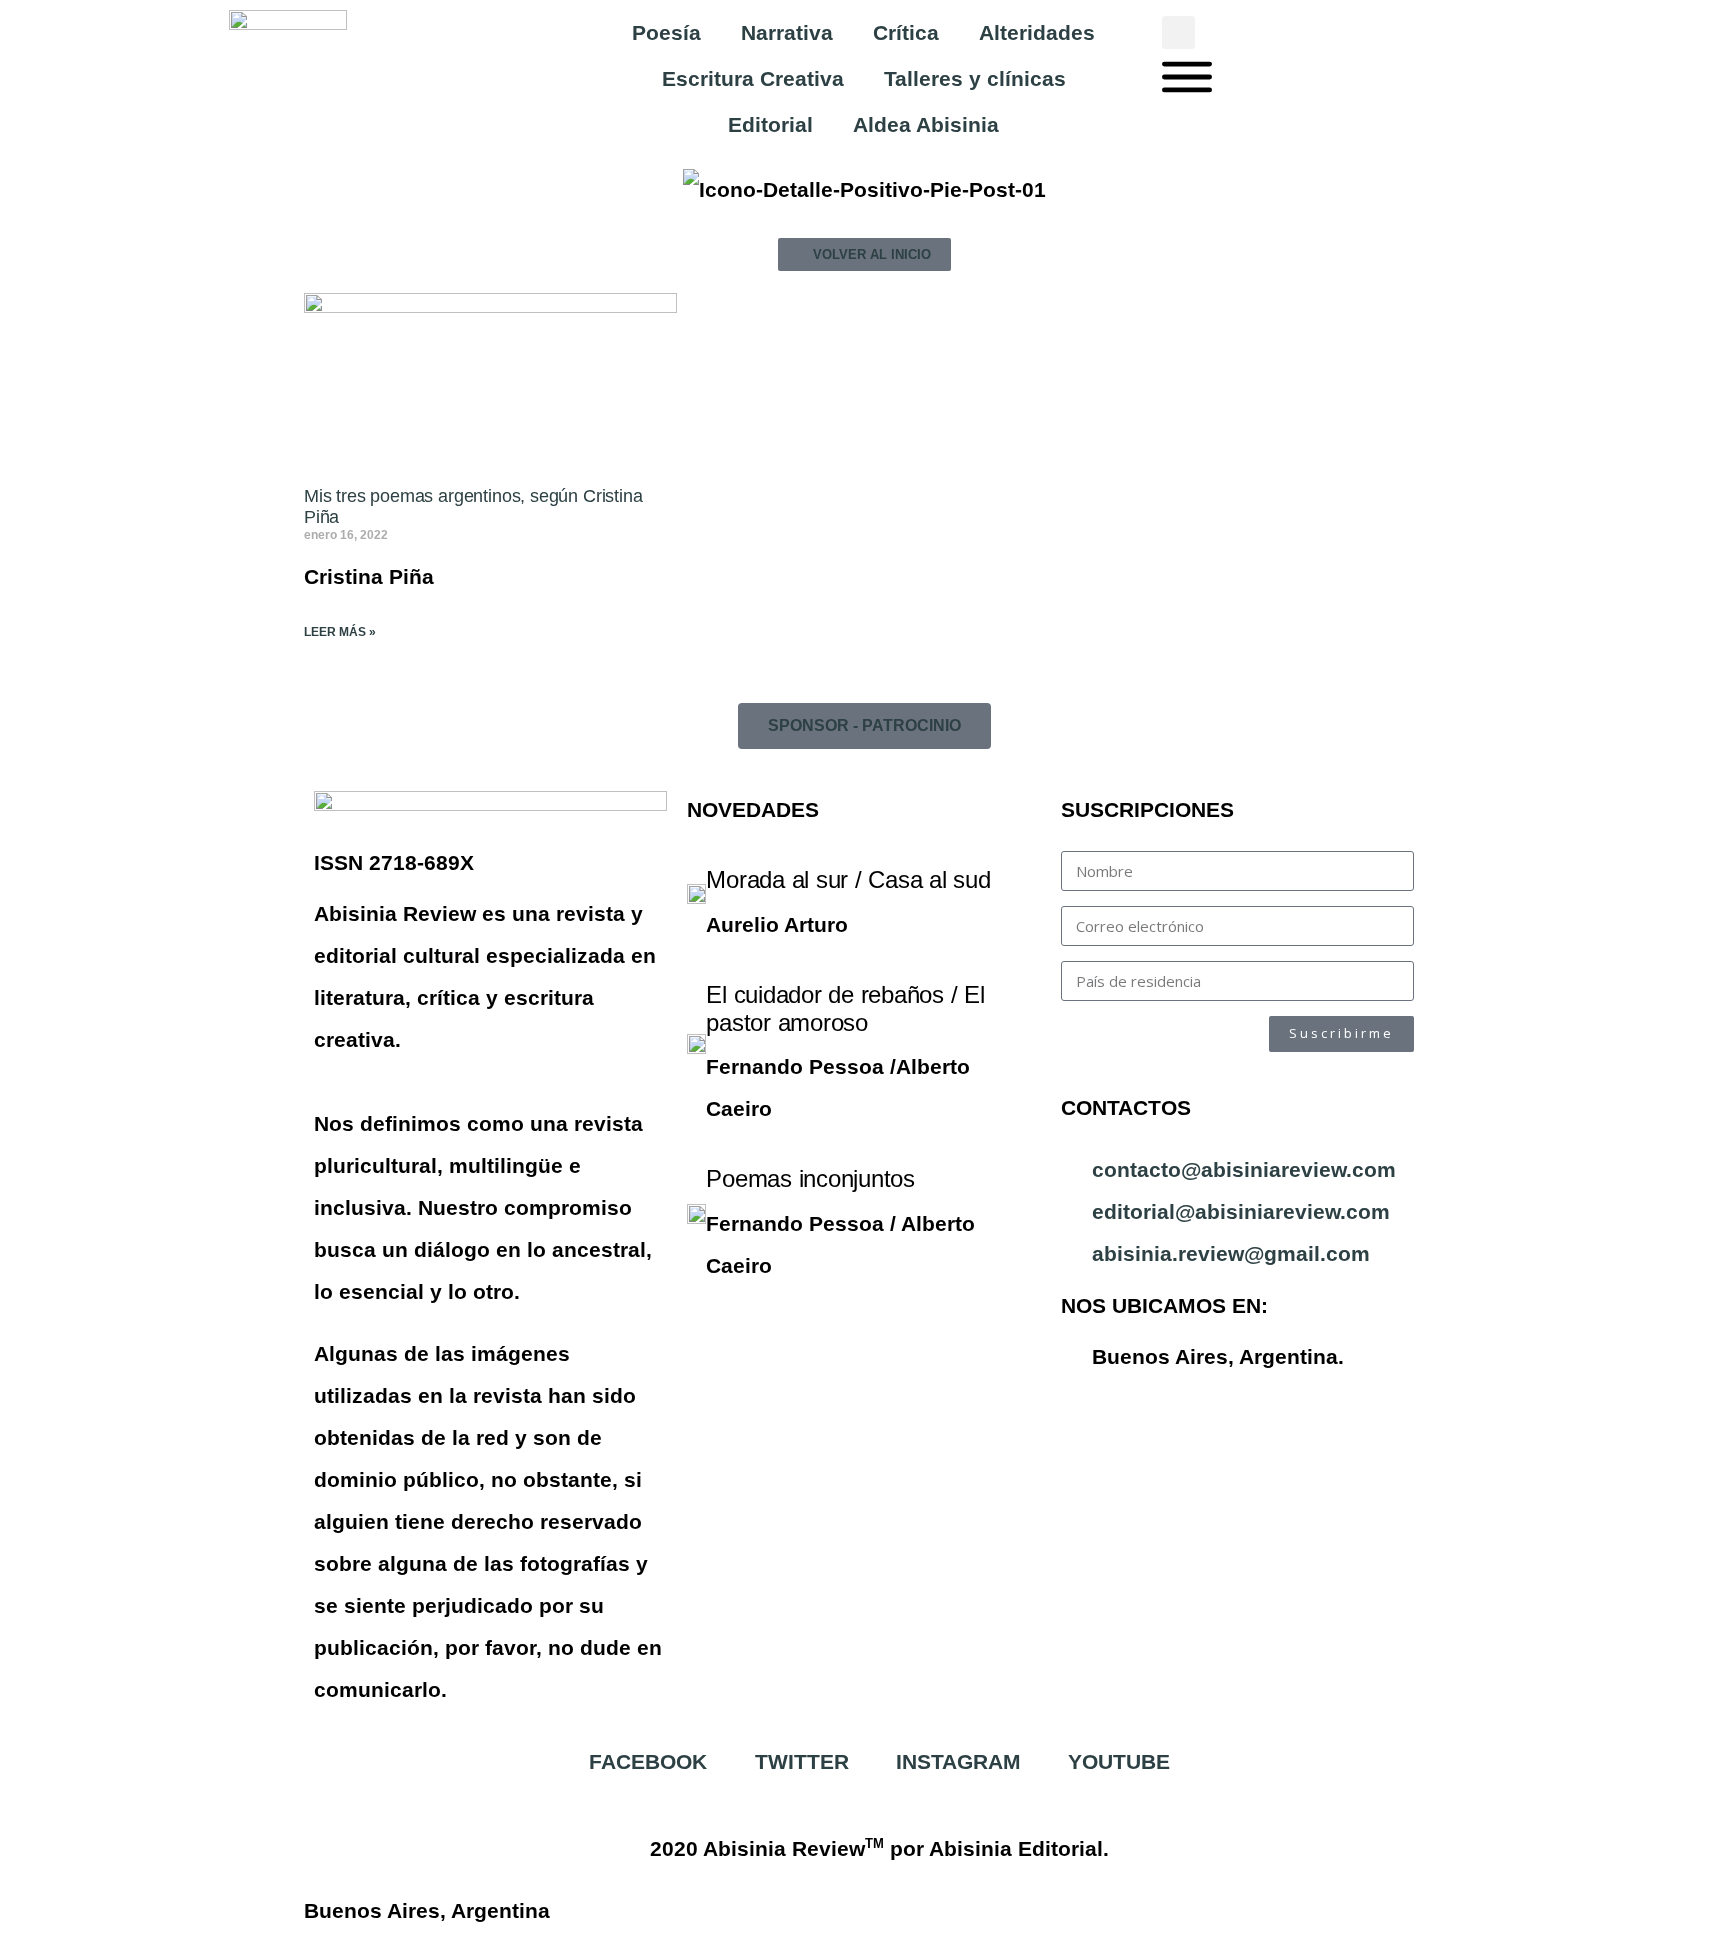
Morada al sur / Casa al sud (848, 879)
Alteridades (1037, 32)
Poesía (666, 32)
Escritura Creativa (753, 78)
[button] (1178, 32)
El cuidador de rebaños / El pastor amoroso (845, 1008)
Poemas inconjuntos (810, 1178)
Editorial (770, 124)
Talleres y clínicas (975, 78)
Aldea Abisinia (926, 124)
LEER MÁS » (340, 632)
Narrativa (787, 32)
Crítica (906, 32)
